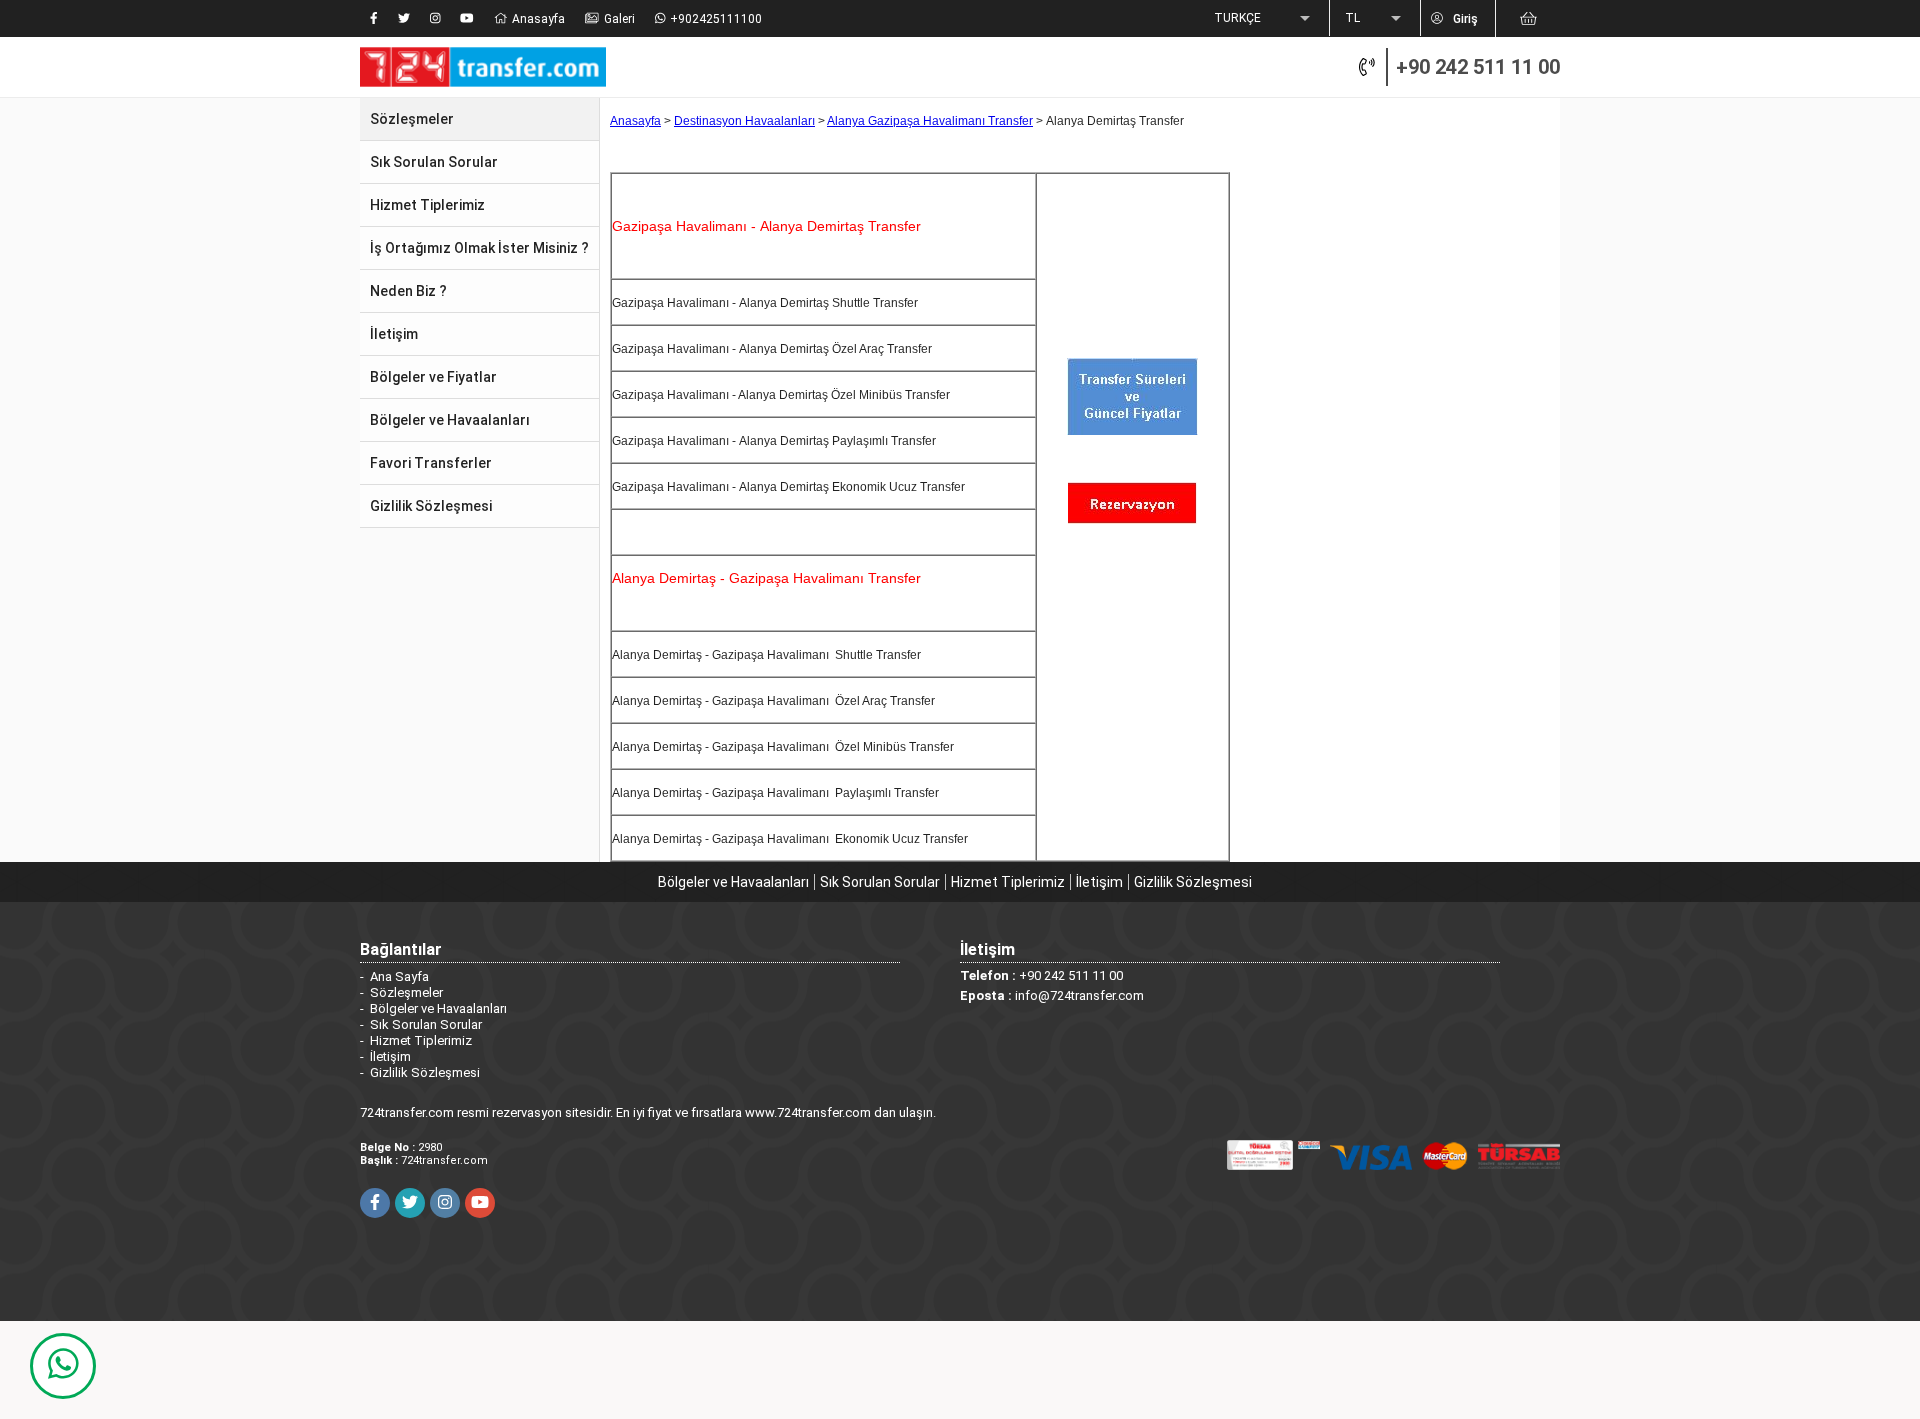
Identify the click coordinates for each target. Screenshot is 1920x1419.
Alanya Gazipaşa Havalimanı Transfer (930, 121)
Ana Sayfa (399, 976)
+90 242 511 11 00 (1478, 67)
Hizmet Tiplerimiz (1008, 882)
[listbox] (1264, 19)
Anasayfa (635, 121)
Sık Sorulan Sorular (880, 882)
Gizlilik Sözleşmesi (1193, 882)
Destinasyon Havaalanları (744, 121)
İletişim (1099, 882)
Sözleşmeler (406, 992)
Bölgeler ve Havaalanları (733, 882)
